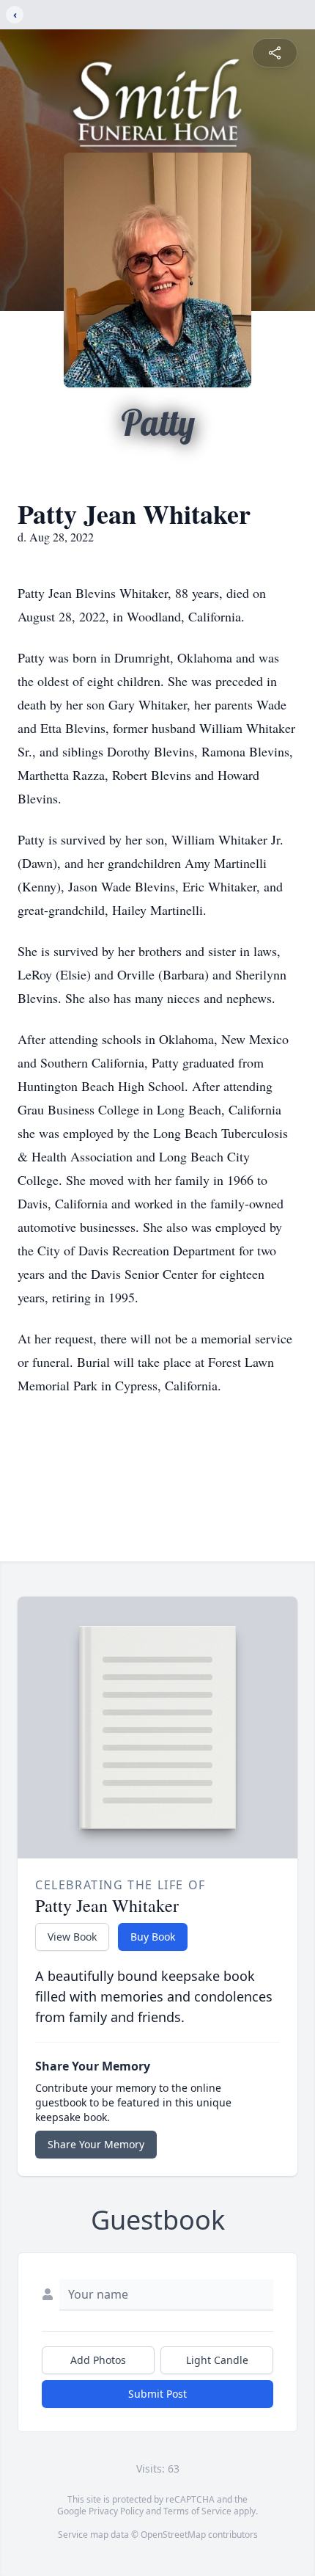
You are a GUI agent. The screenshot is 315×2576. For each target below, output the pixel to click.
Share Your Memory (96, 2144)
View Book (72, 1937)
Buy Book (153, 1937)
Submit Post (157, 2394)
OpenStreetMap (173, 2535)
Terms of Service (197, 2511)
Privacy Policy (116, 2511)
